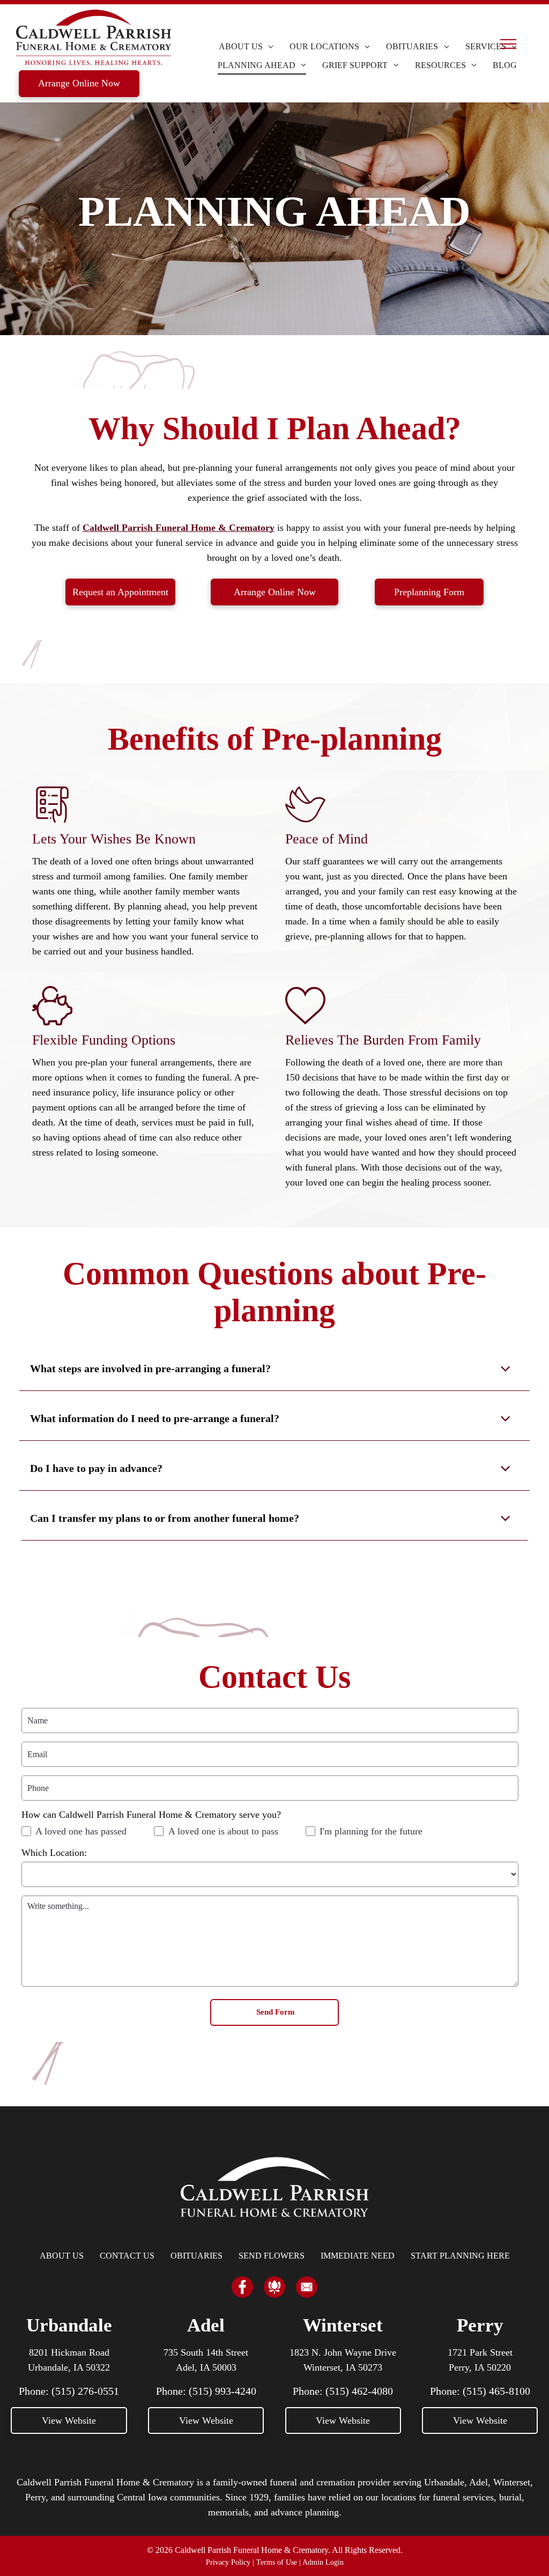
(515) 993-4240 (222, 2391)
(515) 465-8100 (496, 2391)
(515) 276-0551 (85, 2391)
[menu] (508, 44)
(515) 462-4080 (359, 2391)
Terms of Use (277, 2562)
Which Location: (54, 1853)
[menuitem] (246, 47)
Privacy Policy (228, 2562)
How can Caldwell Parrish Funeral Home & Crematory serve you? (151, 1815)
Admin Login (323, 2562)
